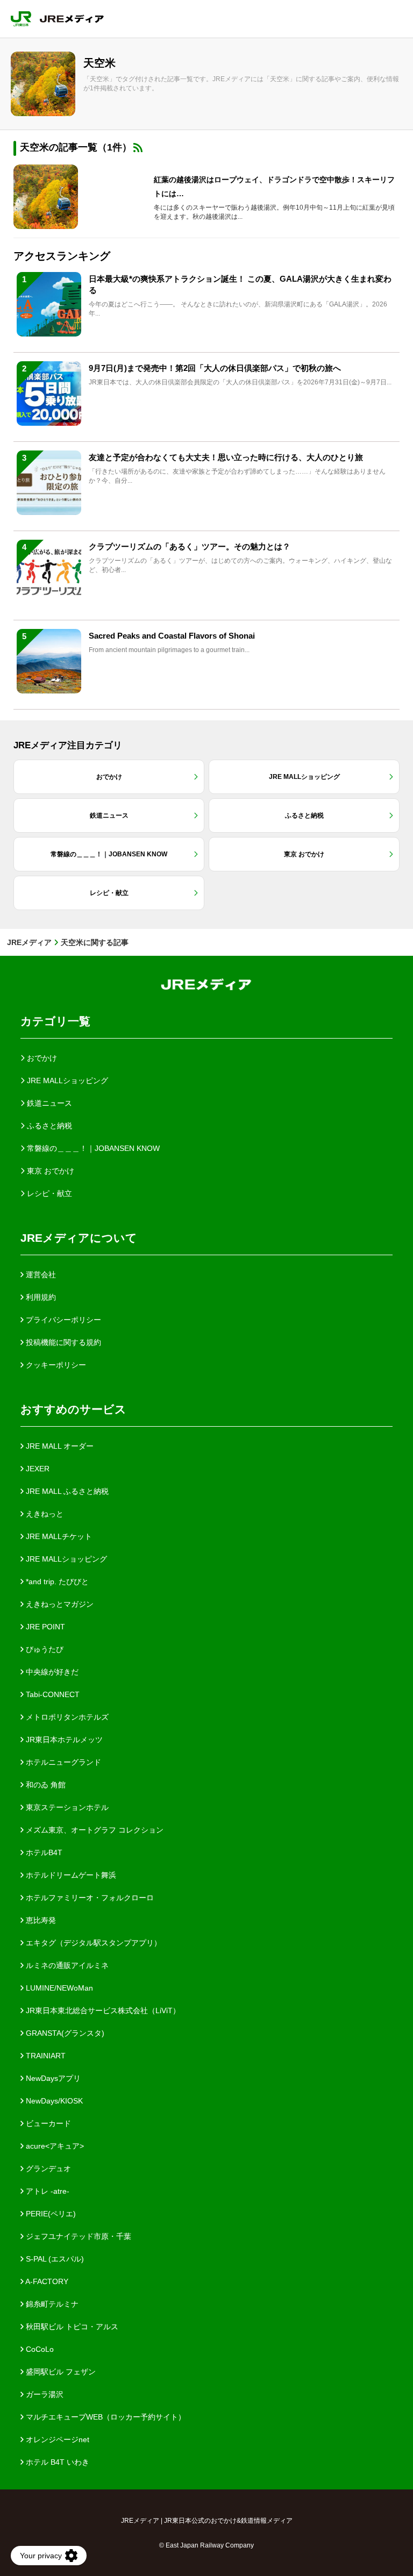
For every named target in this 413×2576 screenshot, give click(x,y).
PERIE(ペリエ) (50, 2214)
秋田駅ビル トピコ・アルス (71, 2327)
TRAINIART (45, 2056)
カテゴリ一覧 (55, 1021)
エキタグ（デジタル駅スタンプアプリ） (92, 1943)
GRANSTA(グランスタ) (64, 2033)
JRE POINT (44, 1627)
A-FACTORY (46, 2281)
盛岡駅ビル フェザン (60, 2372)
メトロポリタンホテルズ (66, 1717)
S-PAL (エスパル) (54, 2259)
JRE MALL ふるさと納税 (66, 1491)
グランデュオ (47, 2169)
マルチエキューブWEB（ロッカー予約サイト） (105, 2417)
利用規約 (40, 1297)
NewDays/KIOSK (53, 2101)
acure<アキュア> (54, 2146)
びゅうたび (44, 1649)
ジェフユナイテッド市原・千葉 (77, 2236)
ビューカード (47, 2123)
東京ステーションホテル (66, 1807)
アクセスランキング (62, 256)
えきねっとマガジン (59, 1604)
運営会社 (40, 1275)
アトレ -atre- (47, 2191)
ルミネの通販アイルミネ (66, 1965)
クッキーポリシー (55, 1365)
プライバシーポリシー (62, 1320)
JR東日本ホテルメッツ (63, 1740)
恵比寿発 (40, 1920)
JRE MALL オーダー (59, 1446)
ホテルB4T (43, 1852)
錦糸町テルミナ (51, 2304)
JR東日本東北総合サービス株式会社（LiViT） (102, 2010)
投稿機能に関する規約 (62, 1342)
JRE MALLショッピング (65, 1559)
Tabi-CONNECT (52, 1694)
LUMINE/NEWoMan (58, 1988)
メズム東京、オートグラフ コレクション (94, 1830)
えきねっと (44, 1514)
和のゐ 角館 (45, 1785)
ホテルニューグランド (62, 1762)
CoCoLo (39, 2349)
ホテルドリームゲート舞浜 (70, 1875)
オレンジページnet (56, 2439)
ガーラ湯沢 (44, 2394)
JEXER (37, 1469)
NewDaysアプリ (52, 2078)
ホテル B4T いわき (56, 2462)
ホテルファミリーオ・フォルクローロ (89, 1898)
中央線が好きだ (51, 1672)
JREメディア (29, 942)
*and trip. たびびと (56, 1582)
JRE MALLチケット (58, 1536)
